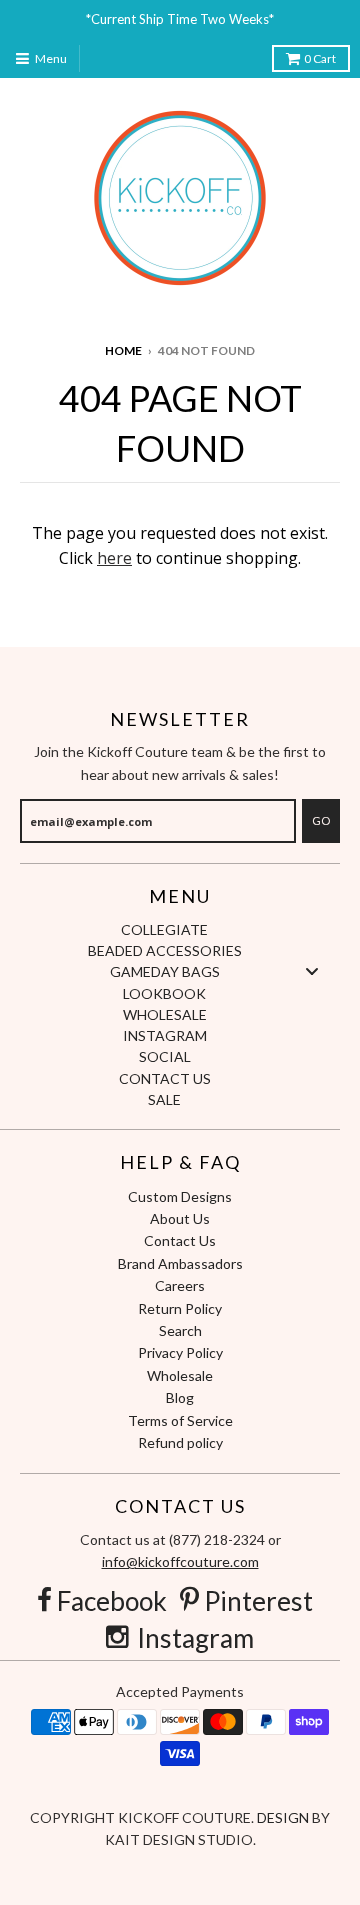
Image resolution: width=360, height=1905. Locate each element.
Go (321, 820)
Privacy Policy (180, 1352)
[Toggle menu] (312, 971)
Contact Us (180, 1240)
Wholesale (180, 1375)
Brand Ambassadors (180, 1263)
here (114, 558)
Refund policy (180, 1442)
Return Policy (180, 1308)
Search (180, 1330)
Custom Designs (180, 1196)
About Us (180, 1218)
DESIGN (284, 1817)
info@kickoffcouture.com (180, 1561)
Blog (180, 1397)
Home (123, 350)
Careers (180, 1285)
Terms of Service (180, 1420)
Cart (320, 58)
